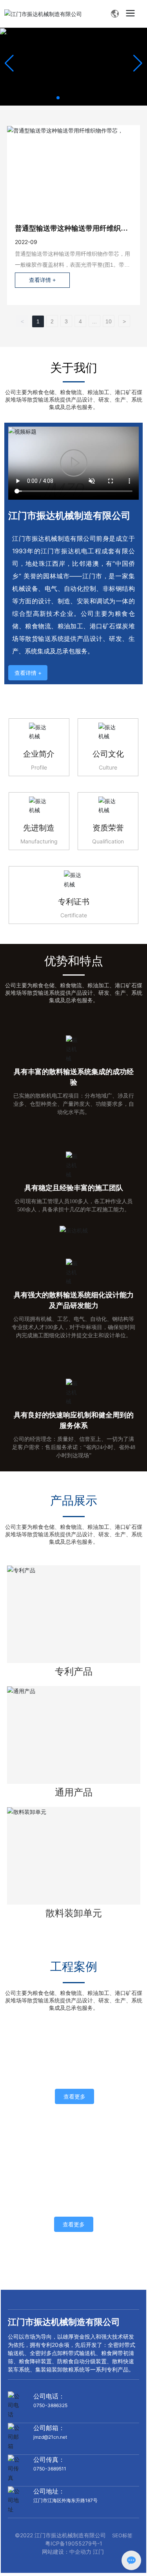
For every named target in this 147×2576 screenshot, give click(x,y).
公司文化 (108, 754)
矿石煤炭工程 (74, 2197)
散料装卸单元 (74, 1913)
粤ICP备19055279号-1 (74, 2543)
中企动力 (80, 2552)
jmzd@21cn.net (50, 2437)
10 (109, 321)
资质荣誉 (108, 828)
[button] (58, 98)
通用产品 (74, 1792)
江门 (99, 2552)
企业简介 (39, 754)
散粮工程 (74, 2070)
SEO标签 (122, 2535)
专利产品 (74, 1671)
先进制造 (39, 828)
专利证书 (74, 902)
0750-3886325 (50, 2405)
